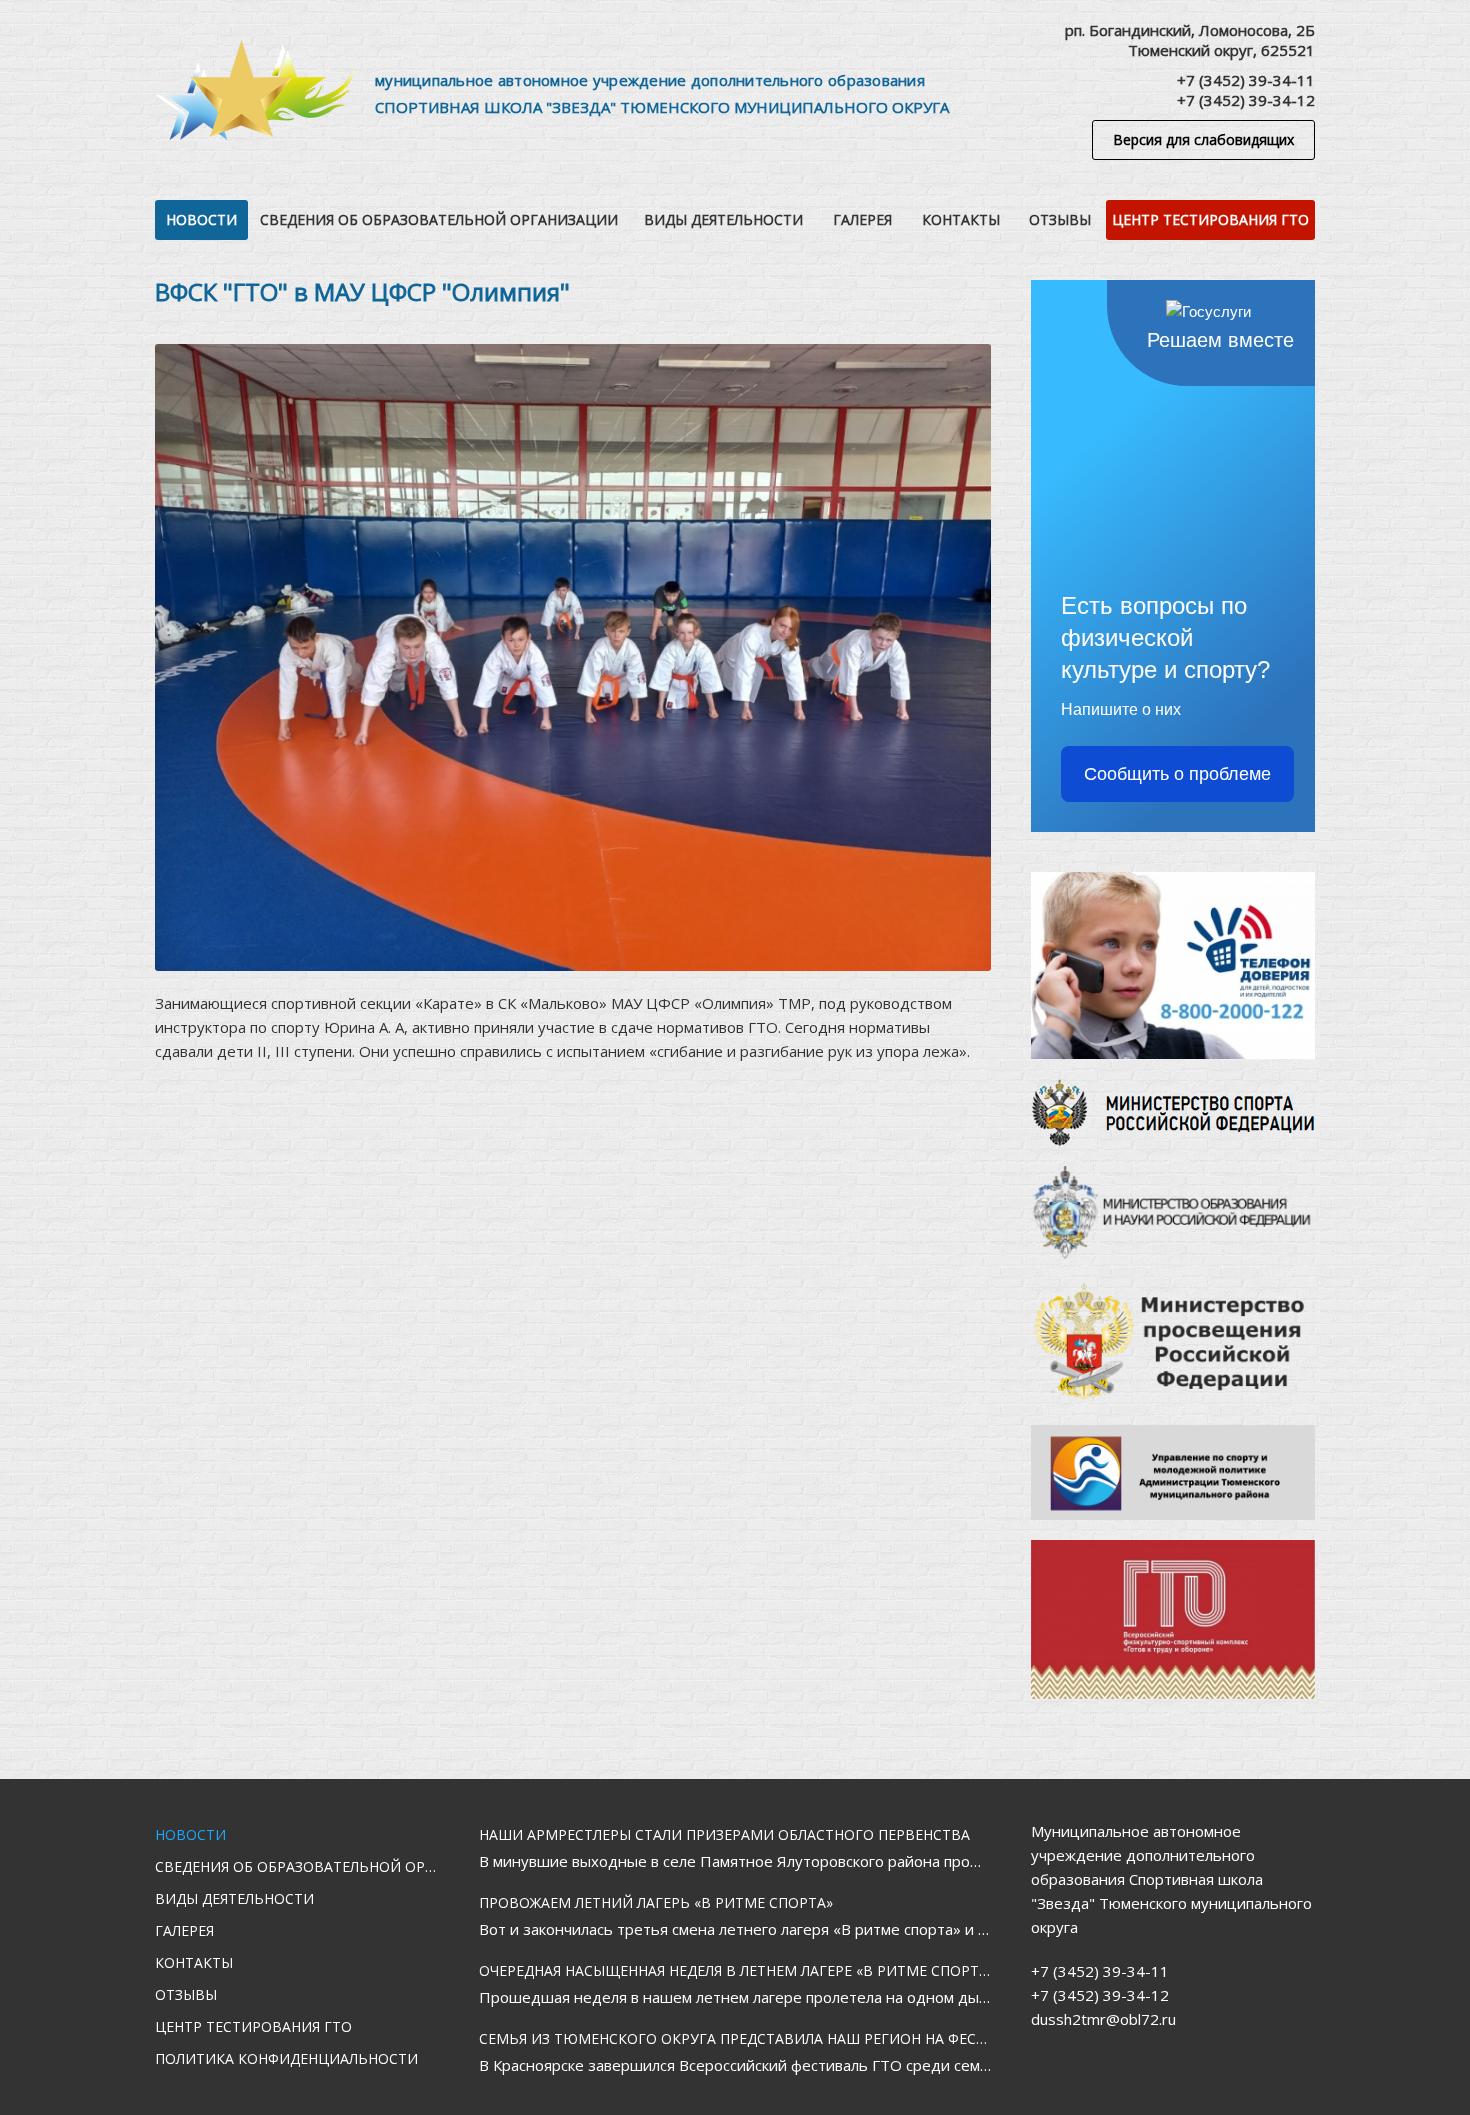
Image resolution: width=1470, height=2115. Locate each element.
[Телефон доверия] (1173, 965)
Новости (201, 219)
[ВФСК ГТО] (1173, 1619)
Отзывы (1060, 219)
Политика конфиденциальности (286, 2058)
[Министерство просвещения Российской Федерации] (1173, 1342)
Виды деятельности (723, 219)
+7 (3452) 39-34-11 (1246, 80)
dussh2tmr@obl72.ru (1103, 2019)
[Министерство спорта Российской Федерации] (1173, 1112)
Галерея (862, 219)
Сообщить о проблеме (1177, 774)
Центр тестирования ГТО (1210, 219)
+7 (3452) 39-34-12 (1246, 100)
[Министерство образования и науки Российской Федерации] (1173, 1212)
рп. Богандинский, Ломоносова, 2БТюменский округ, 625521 (1190, 40)
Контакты (961, 219)
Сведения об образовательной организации (439, 219)
